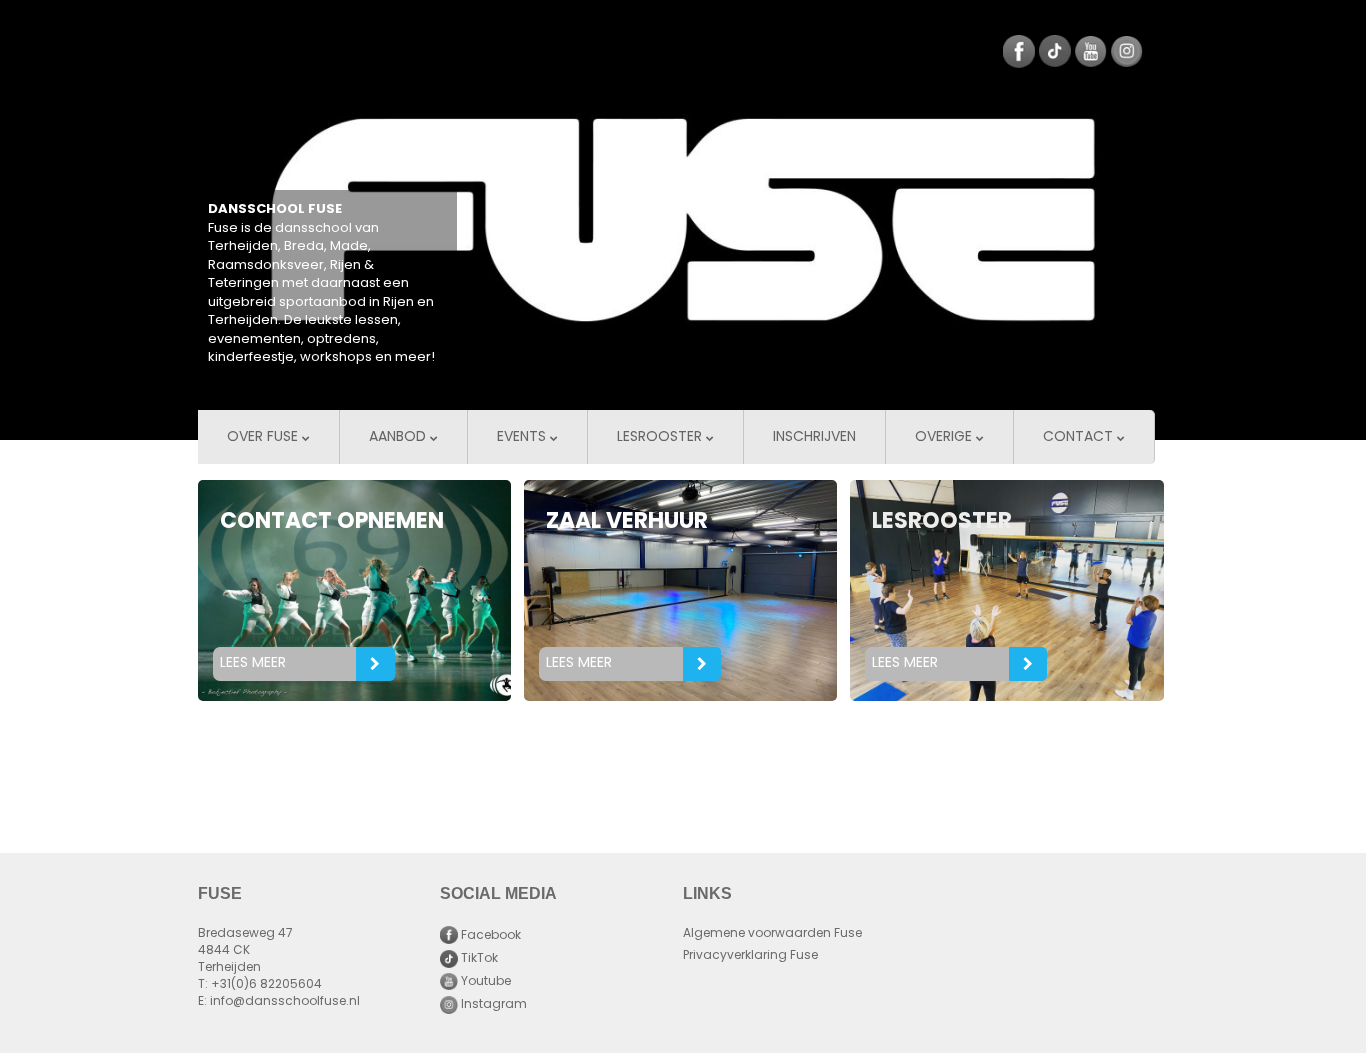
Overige (945, 437)
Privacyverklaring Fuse (750, 956)
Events (523, 437)
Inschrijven (814, 437)
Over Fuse (264, 437)
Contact (1080, 437)
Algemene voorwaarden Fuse (772, 934)
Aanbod (399, 437)
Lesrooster (661, 437)
